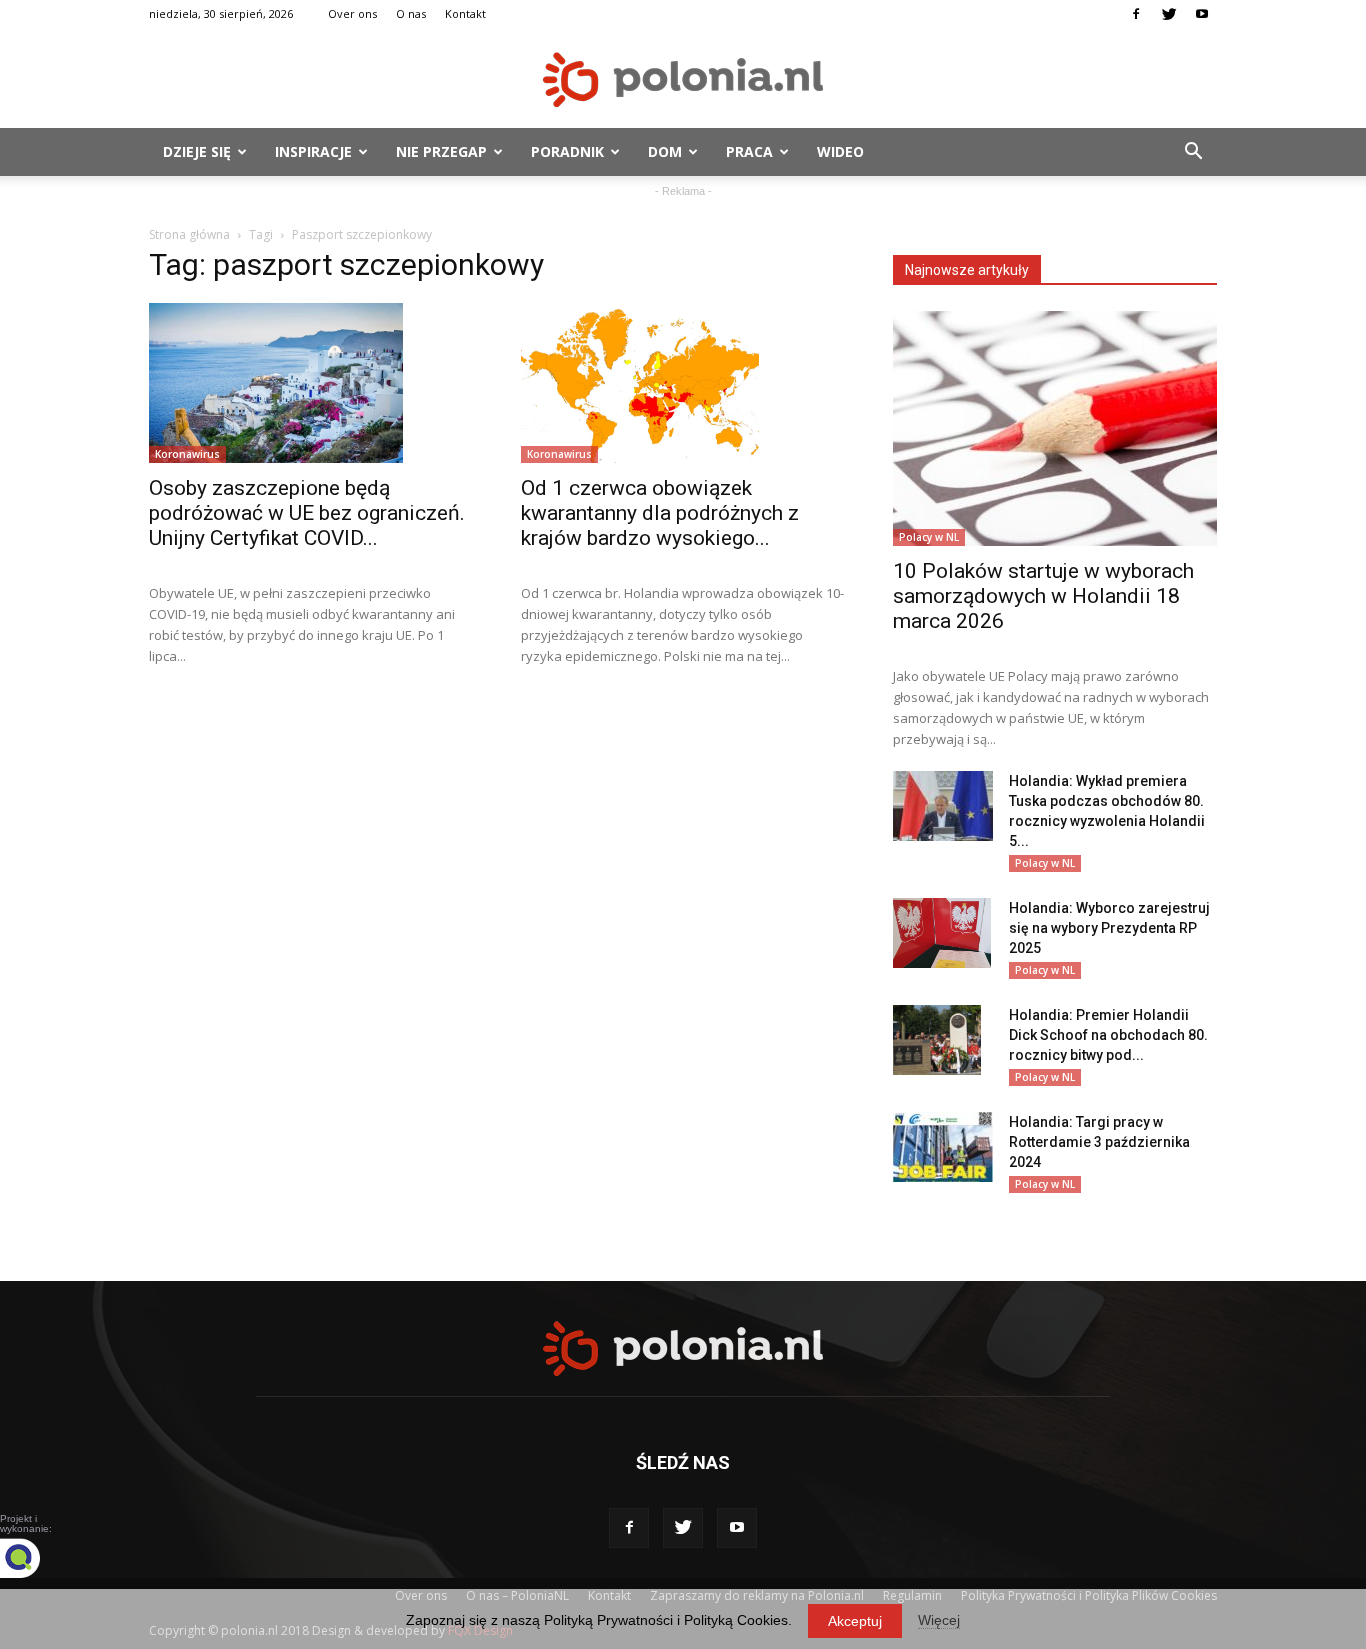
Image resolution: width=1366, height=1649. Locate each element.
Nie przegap (441, 151)
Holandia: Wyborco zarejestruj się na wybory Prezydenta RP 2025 (1109, 928)
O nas (411, 13)
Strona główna (189, 234)
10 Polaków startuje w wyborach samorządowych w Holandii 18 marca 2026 (1043, 596)
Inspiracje (313, 151)
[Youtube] (1202, 14)
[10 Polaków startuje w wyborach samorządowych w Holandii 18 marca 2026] (1055, 428)
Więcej (939, 1620)
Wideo (840, 151)
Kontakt (465, 13)
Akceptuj (855, 1621)
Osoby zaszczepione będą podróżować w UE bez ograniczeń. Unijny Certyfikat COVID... (307, 513)
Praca (749, 151)
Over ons (352, 13)
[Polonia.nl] (683, 79)
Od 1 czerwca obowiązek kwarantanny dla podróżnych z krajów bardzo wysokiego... (660, 513)
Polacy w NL (929, 537)
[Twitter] (1169, 14)
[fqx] (35, 1558)
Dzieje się (197, 151)
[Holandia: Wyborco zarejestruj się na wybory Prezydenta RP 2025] (942, 933)
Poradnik (567, 151)
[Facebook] (1136, 14)
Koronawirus (187, 454)
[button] (1193, 152)
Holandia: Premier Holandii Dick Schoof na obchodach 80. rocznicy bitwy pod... (1108, 1035)
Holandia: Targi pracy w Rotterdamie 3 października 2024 (1099, 1142)
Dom (665, 151)
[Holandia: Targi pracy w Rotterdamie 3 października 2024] (943, 1147)
